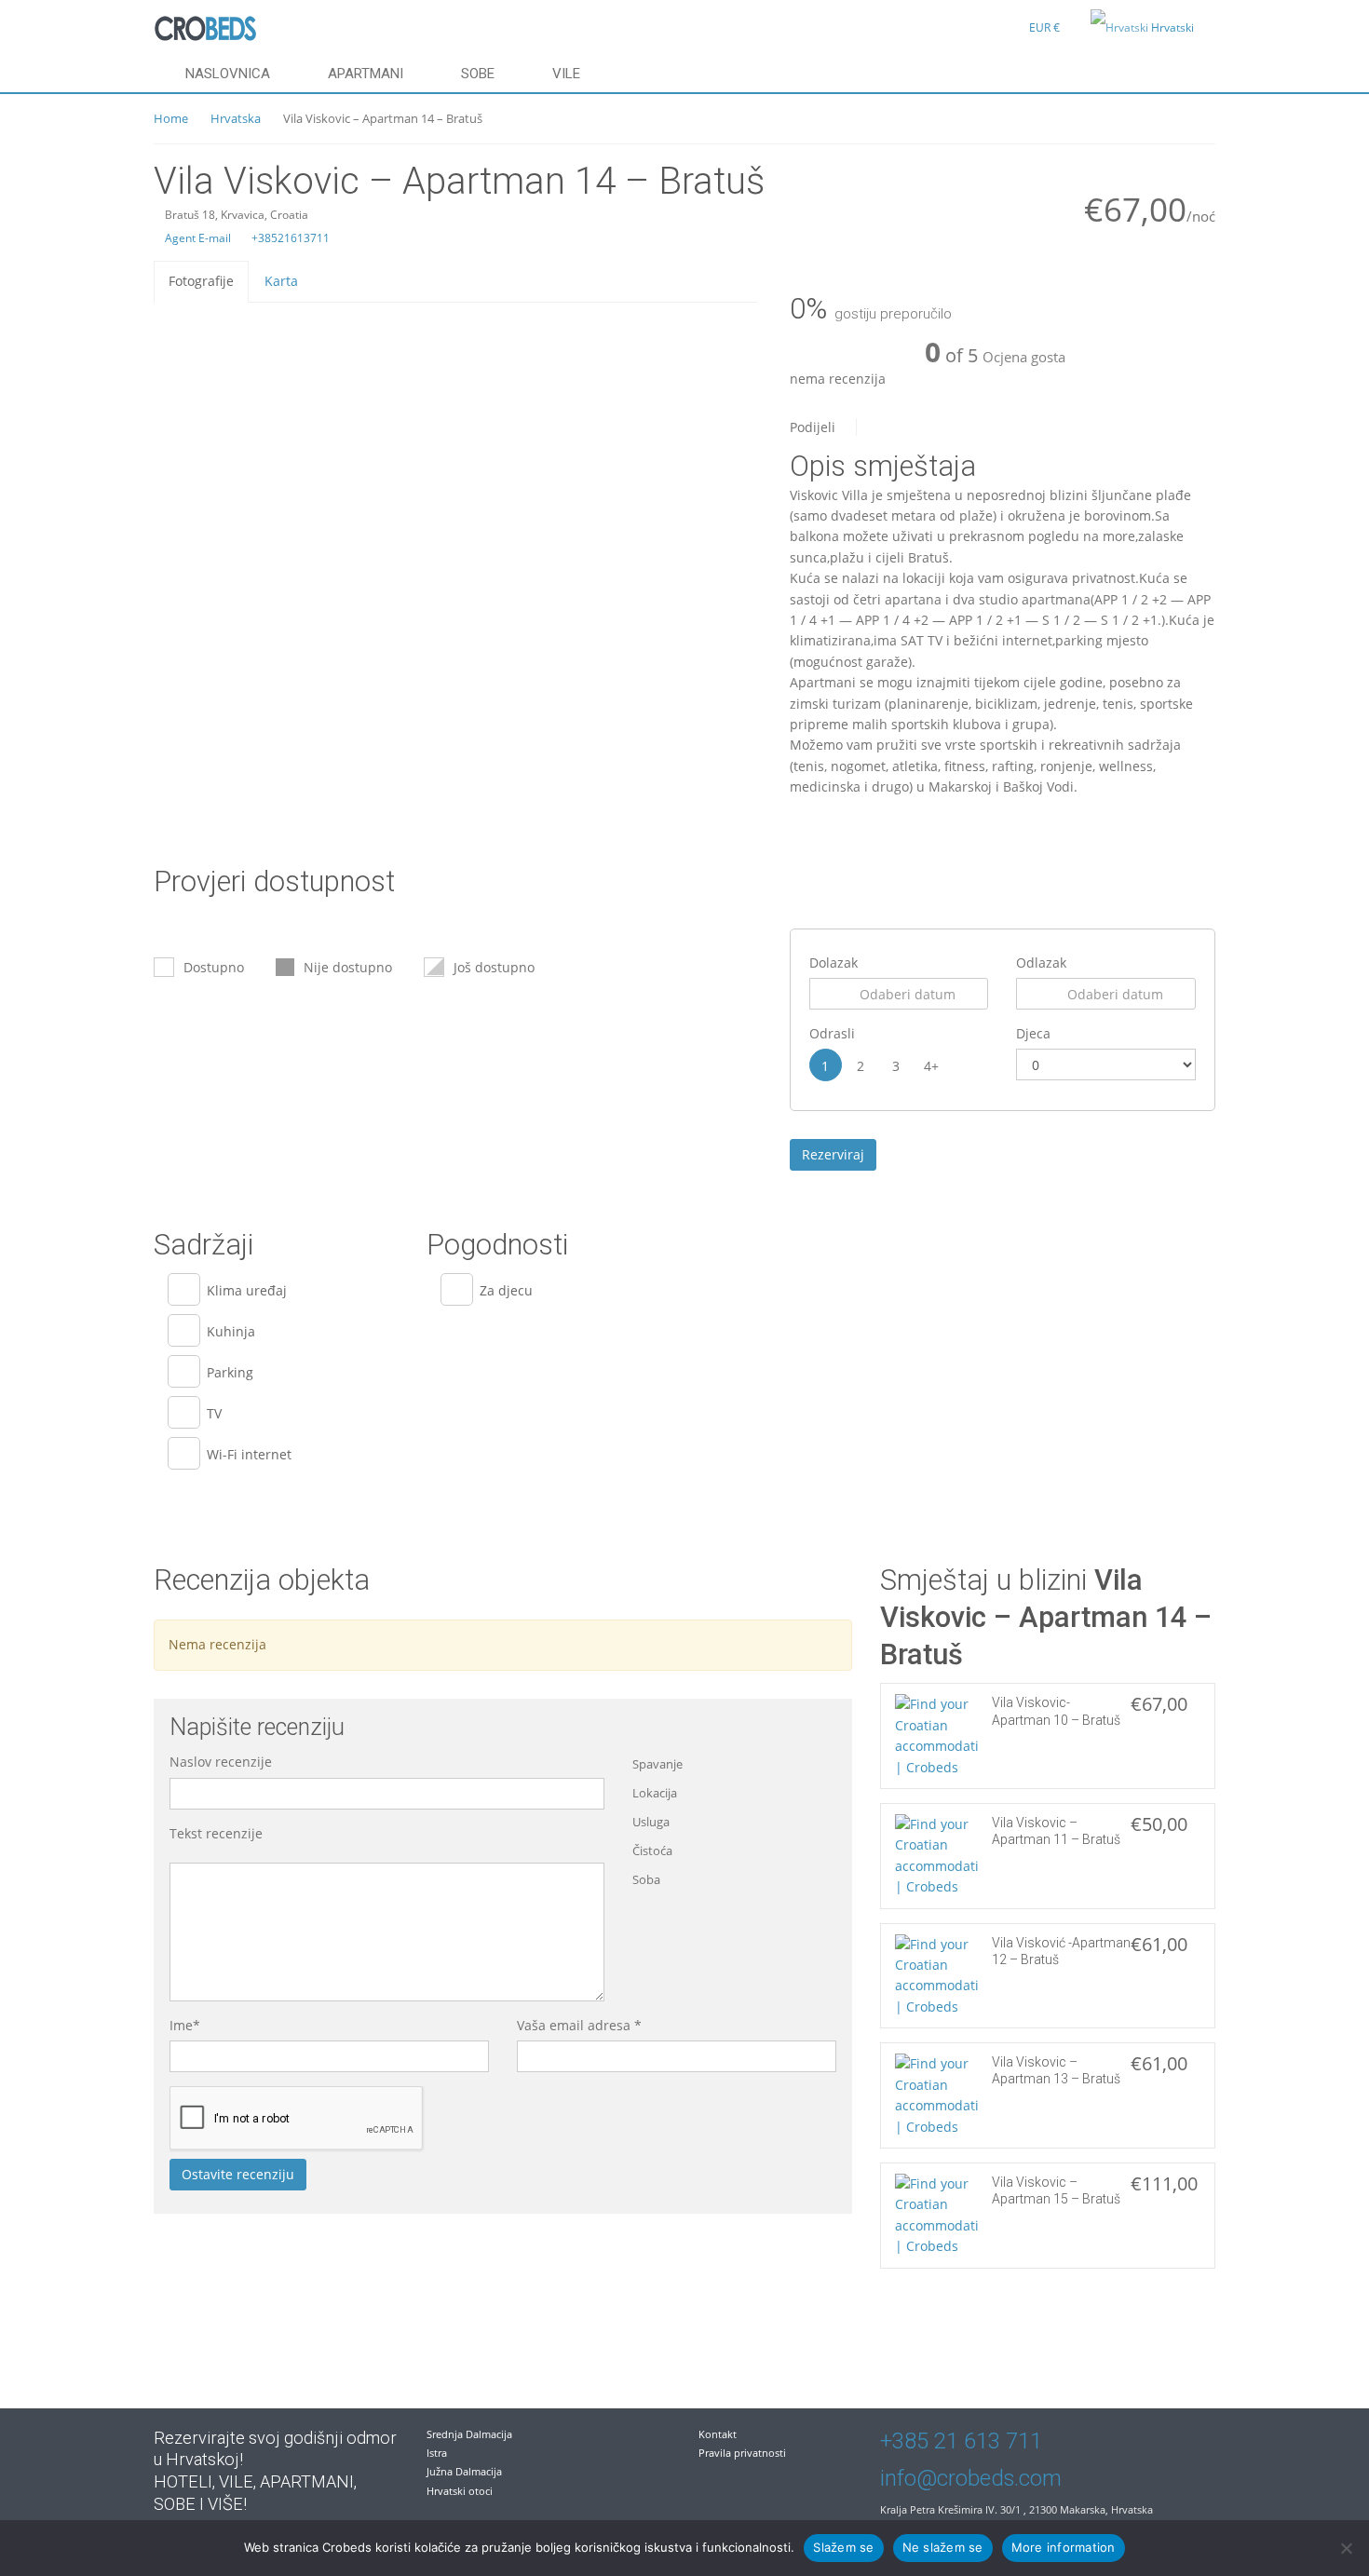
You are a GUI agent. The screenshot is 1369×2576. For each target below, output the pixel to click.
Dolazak (834, 963)
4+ (931, 1066)
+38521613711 (289, 238)
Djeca (1033, 1033)
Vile (566, 74)
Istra (437, 2453)
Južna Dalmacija (464, 2471)
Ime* (185, 2025)
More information (1064, 2547)
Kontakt (718, 2434)
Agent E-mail (197, 238)
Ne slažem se (943, 2547)
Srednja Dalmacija (469, 2434)
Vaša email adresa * (579, 2025)
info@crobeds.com (971, 2478)
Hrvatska (236, 118)
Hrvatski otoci (460, 2491)
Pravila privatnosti (742, 2453)
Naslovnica (228, 74)
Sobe (478, 74)
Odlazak (1041, 963)
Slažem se (843, 2547)
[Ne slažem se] (1346, 2548)
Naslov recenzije (221, 1762)
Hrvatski (1172, 27)
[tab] (201, 281)
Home (171, 118)
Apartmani (366, 74)
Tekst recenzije (216, 1833)
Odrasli (832, 1033)
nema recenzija (838, 379)
